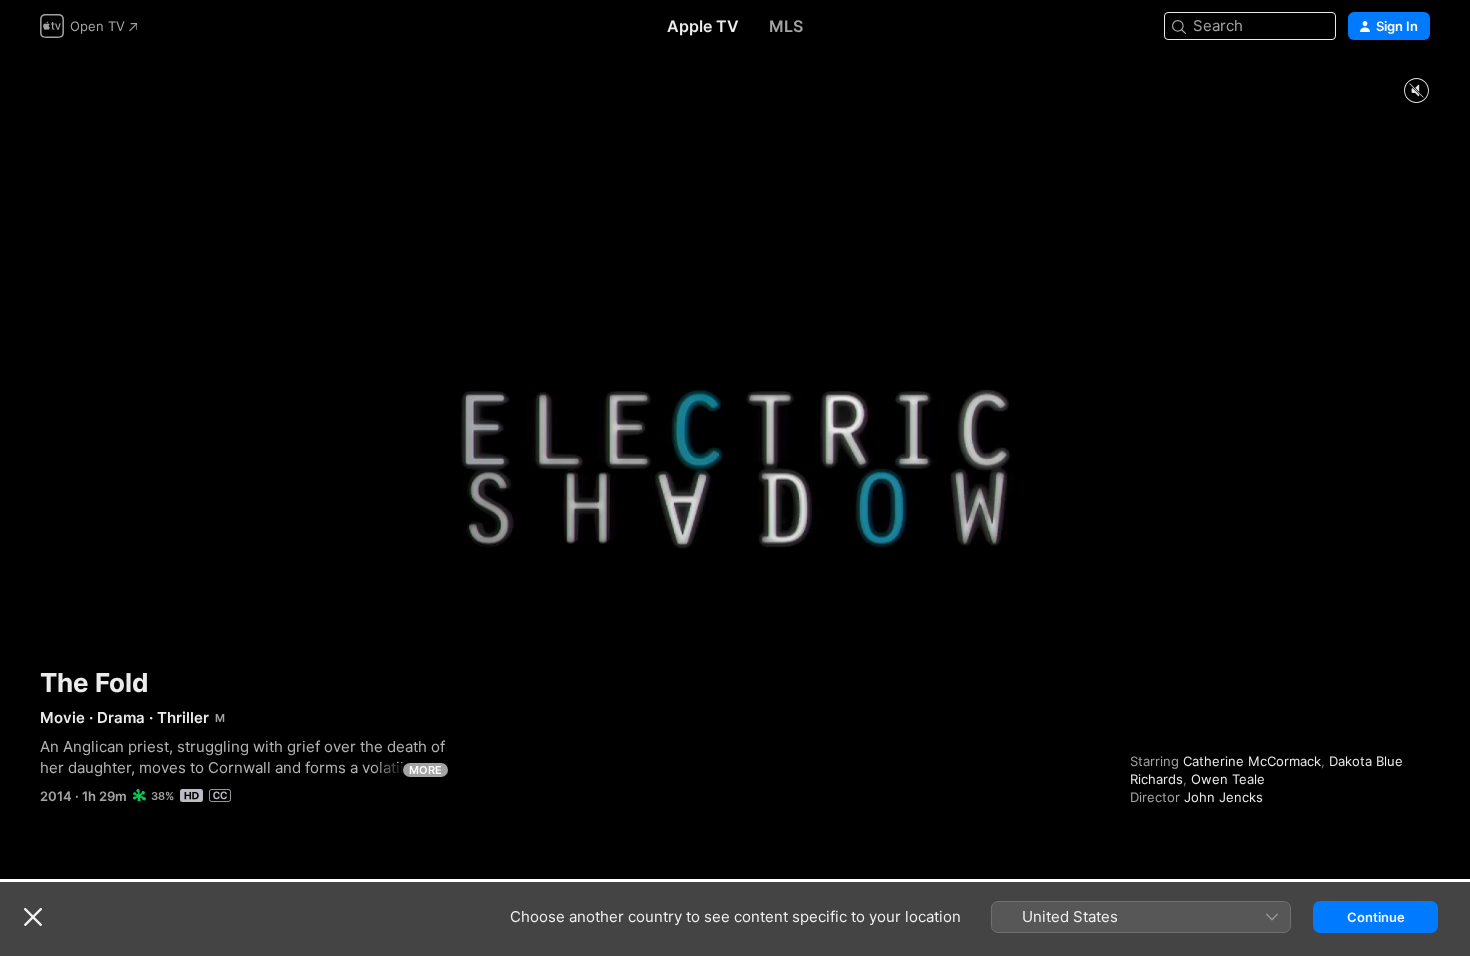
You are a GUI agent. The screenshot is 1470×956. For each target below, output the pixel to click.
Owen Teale (1228, 779)
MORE (425, 770)
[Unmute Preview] (1416, 91)
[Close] (33, 917)
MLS (786, 26)
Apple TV (703, 26)
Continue (1376, 917)
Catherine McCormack (1252, 761)
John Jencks (1223, 797)
